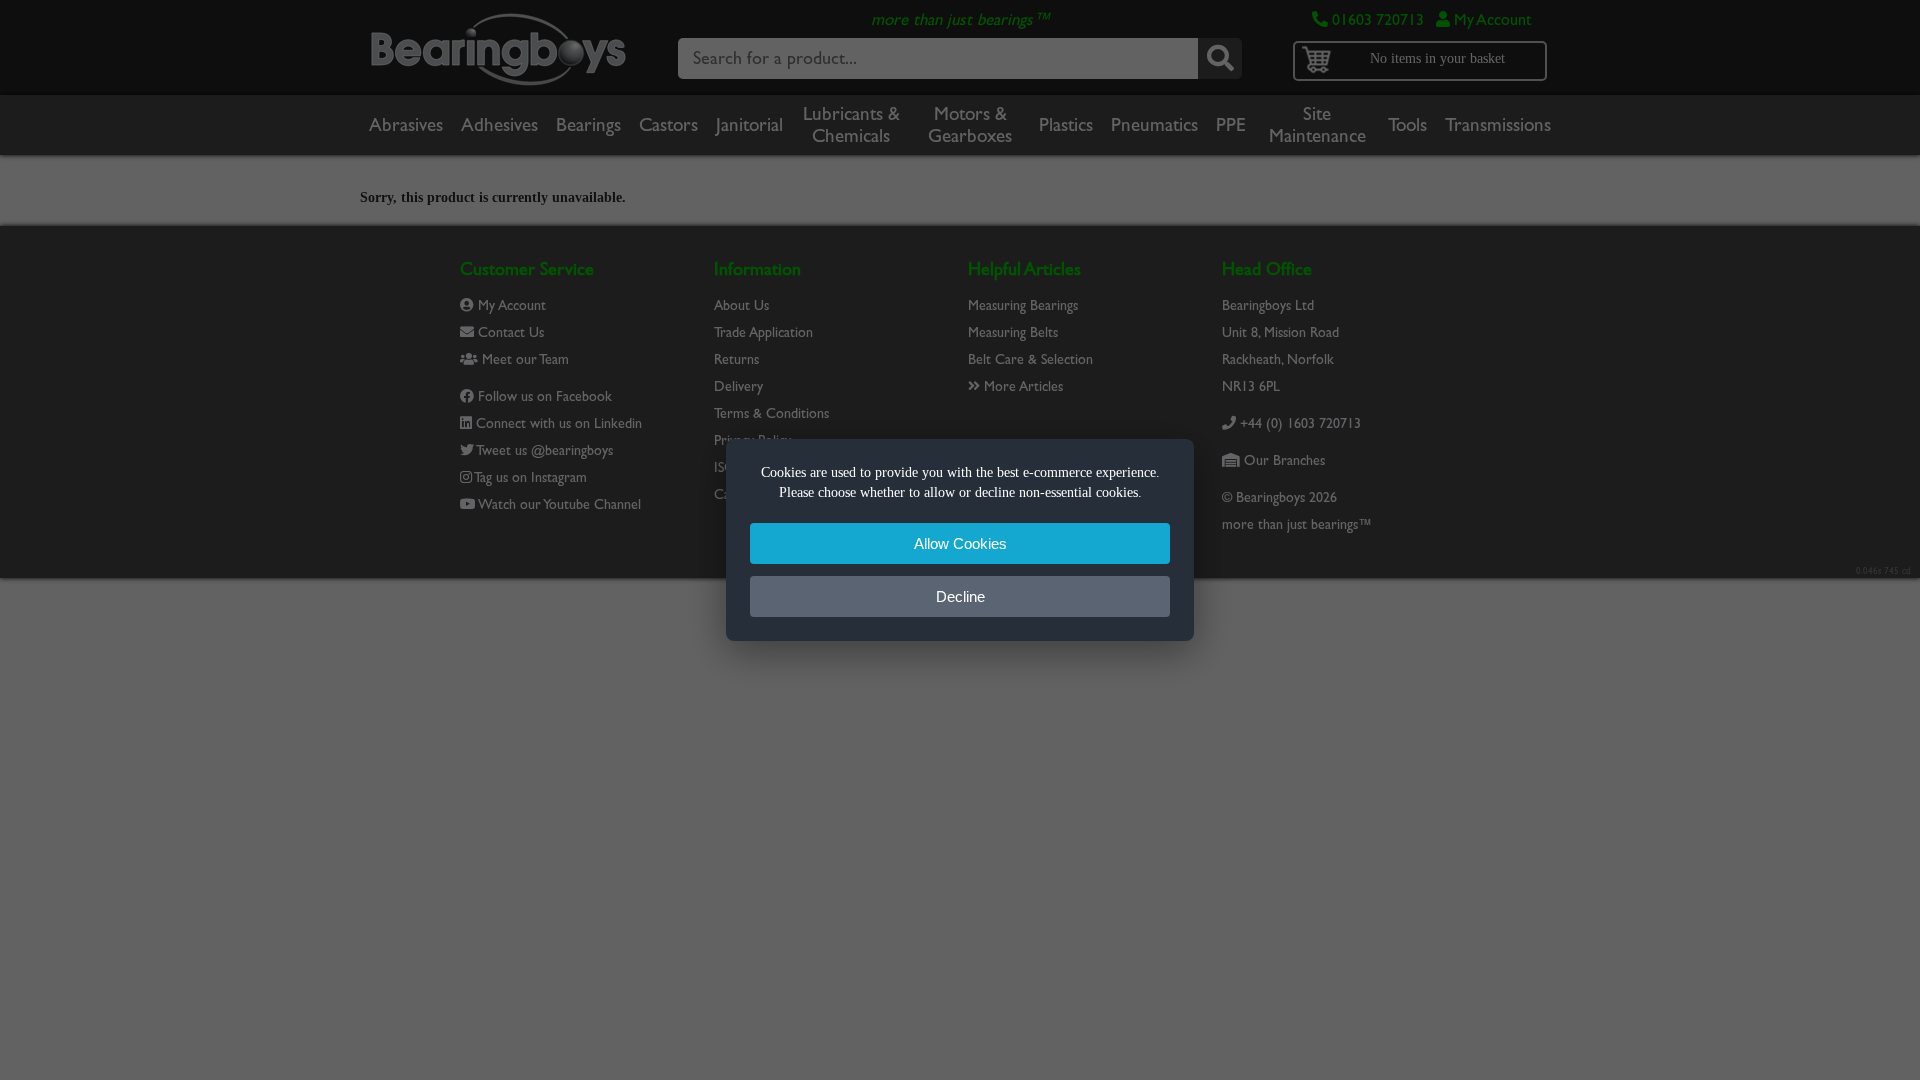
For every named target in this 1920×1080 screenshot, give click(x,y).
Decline (960, 596)
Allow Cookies (960, 543)
